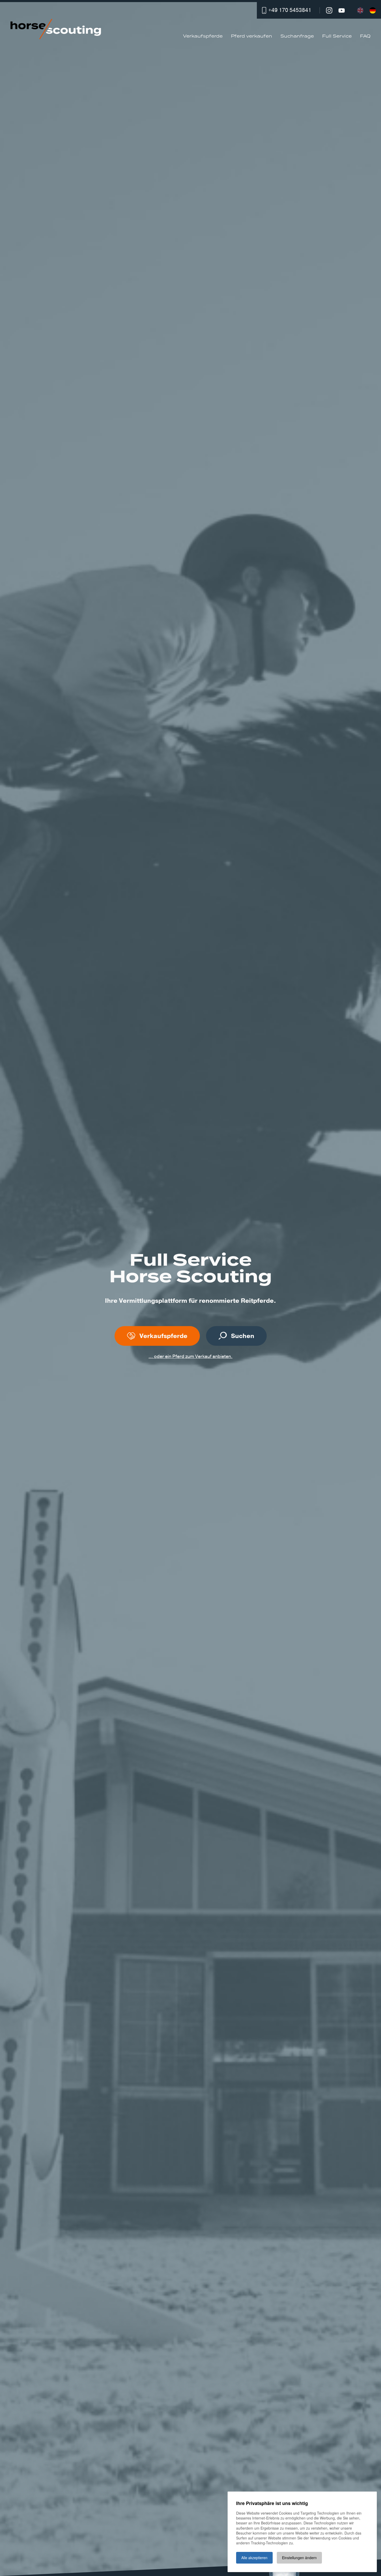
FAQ (365, 36)
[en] (360, 10)
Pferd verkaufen (252, 36)
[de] (373, 10)
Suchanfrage (297, 36)
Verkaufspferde (203, 36)
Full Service (337, 36)
